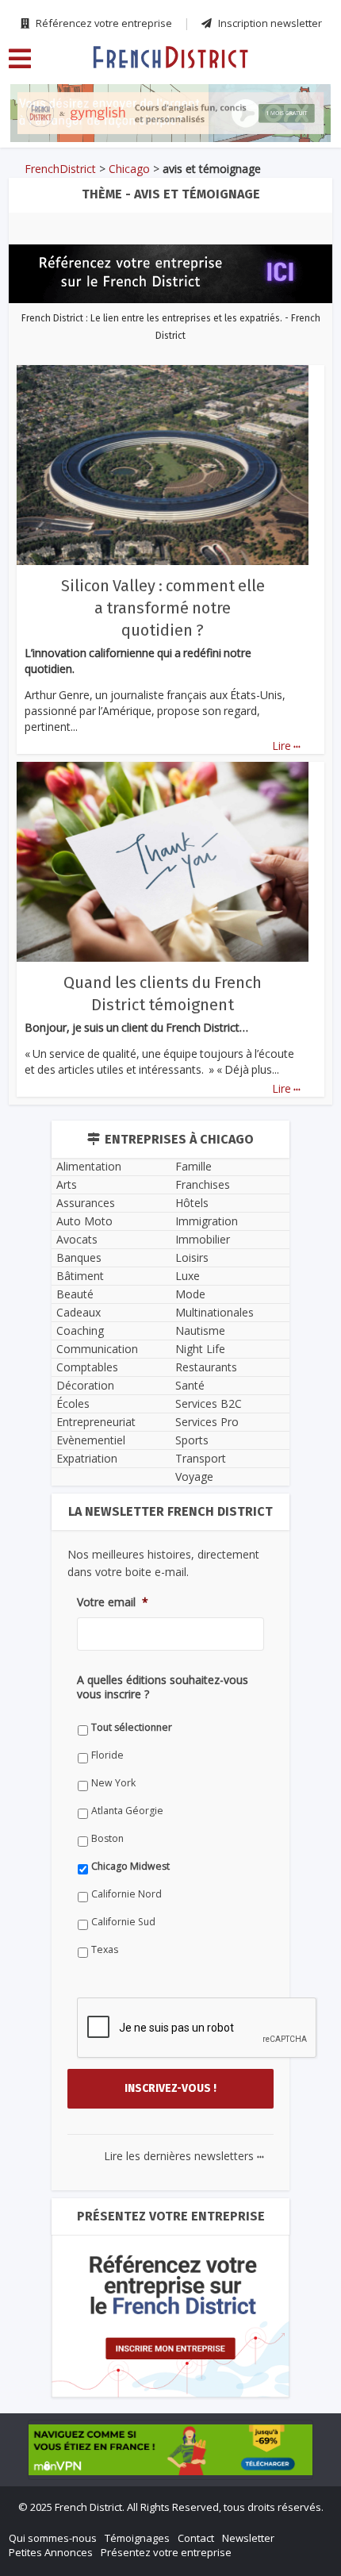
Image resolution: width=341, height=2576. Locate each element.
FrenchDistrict (60, 169)
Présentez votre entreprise (166, 2552)
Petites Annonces (51, 2552)
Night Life (200, 1349)
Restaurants (206, 1367)
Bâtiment (80, 1276)
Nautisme (200, 1330)
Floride (107, 1755)
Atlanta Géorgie (127, 1811)
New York (113, 1783)
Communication (97, 1349)
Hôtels (192, 1203)
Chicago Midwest (130, 1866)
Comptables (87, 1367)
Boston (107, 1838)
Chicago (129, 169)
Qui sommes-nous (53, 2538)
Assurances (86, 1203)
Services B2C (209, 1403)
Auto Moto (84, 1221)
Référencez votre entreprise (103, 23)
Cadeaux (79, 1312)
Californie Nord (126, 1894)
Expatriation (87, 1458)
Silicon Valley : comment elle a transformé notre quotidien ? (163, 608)
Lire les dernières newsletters (184, 2156)
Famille (193, 1166)
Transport (201, 1458)
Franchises (203, 1184)
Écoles (73, 1403)
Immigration (207, 1221)
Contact (196, 2538)
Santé (190, 1385)
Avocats (77, 1239)
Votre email (113, 1602)
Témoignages (137, 2538)
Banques (79, 1257)
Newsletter (248, 2538)
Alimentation (89, 1166)
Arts (67, 1184)
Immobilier (203, 1239)
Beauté (75, 1294)
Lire (286, 746)
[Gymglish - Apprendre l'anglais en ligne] (170, 113)
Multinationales (215, 1312)
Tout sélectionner (132, 1727)
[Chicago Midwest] (170, 56)
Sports (192, 1440)
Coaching (80, 1330)
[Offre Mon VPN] (170, 2450)
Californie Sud (123, 1922)
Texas (105, 1949)
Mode (190, 1294)
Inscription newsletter (269, 23)
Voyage (194, 1476)
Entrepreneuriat (96, 1422)
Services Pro (207, 1422)
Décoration (85, 1385)
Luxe (188, 1276)
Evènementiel (91, 1440)
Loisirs (192, 1257)
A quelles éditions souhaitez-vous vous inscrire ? (163, 1687)
